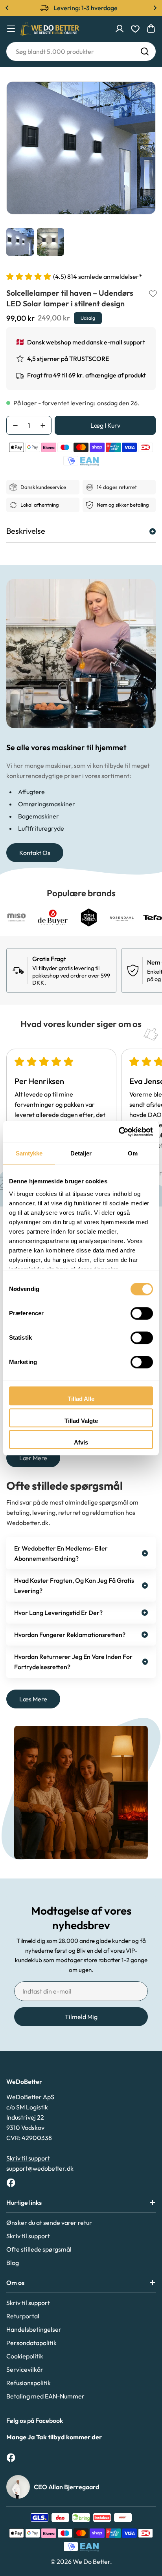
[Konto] (120, 29)
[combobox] (81, 51)
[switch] (142, 1313)
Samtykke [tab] (29, 1153)
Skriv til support (28, 2158)
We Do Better (91, 2561)
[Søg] (145, 51)
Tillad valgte (81, 1421)
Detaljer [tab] (81, 1153)
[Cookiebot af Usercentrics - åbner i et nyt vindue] (119, 1132)
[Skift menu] (11, 29)
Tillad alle (81, 1399)
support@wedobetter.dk (40, 2168)
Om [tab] (133, 1153)
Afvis (81, 1442)
